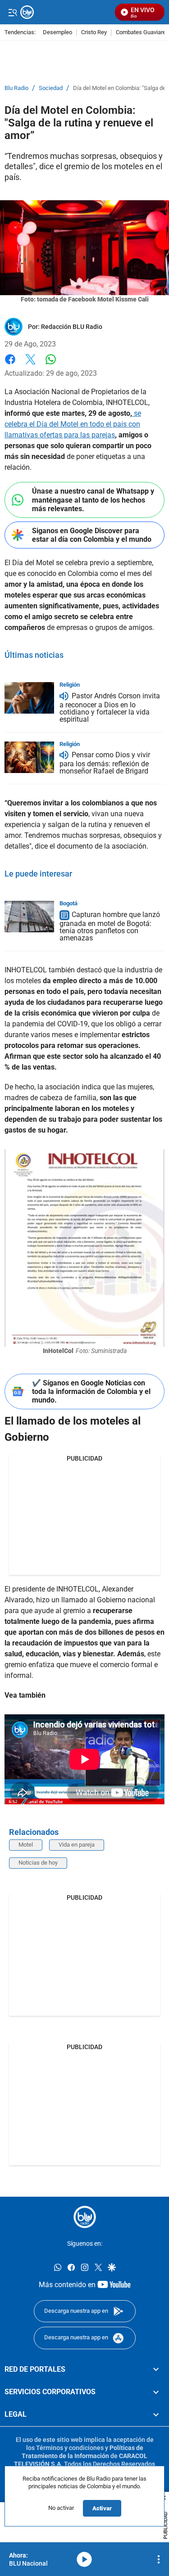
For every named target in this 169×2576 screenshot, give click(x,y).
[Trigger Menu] (12, 12)
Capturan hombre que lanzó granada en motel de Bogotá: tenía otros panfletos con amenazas (110, 926)
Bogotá (69, 903)
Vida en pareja (77, 1845)
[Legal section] (156, 2414)
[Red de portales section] (156, 2369)
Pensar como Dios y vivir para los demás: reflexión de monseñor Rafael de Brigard (105, 763)
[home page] (85, 2217)
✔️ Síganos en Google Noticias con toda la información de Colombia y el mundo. (91, 1391)
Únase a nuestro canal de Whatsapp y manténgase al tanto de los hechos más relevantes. (93, 500)
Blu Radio (16, 88)
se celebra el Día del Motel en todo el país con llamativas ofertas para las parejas (73, 424)
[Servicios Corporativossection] (156, 2392)
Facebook (10, 365)
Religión (70, 685)
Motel (26, 1845)
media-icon (84, 2559)
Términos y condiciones (70, 2448)
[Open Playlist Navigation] (159, 2559)
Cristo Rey (94, 33)
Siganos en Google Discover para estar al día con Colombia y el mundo (92, 535)
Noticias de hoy (38, 1863)
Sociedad (51, 88)
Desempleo (57, 33)
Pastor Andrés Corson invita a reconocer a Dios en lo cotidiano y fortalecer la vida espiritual (110, 708)
